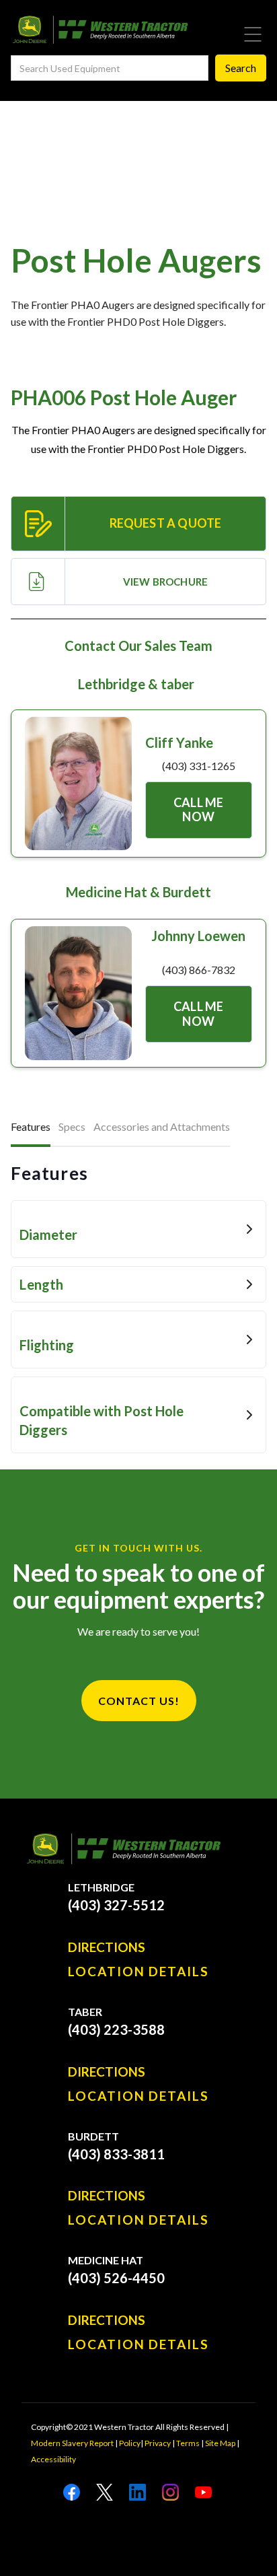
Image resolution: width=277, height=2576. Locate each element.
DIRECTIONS (107, 1947)
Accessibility (53, 2459)
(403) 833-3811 (116, 2154)
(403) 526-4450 (116, 2278)
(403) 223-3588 (116, 2029)
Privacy (158, 2443)
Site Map (220, 2443)
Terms (188, 2443)
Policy (130, 2443)
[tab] (31, 1128)
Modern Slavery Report (72, 2443)
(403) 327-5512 (116, 1905)
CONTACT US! (139, 1701)
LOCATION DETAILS (138, 1972)
